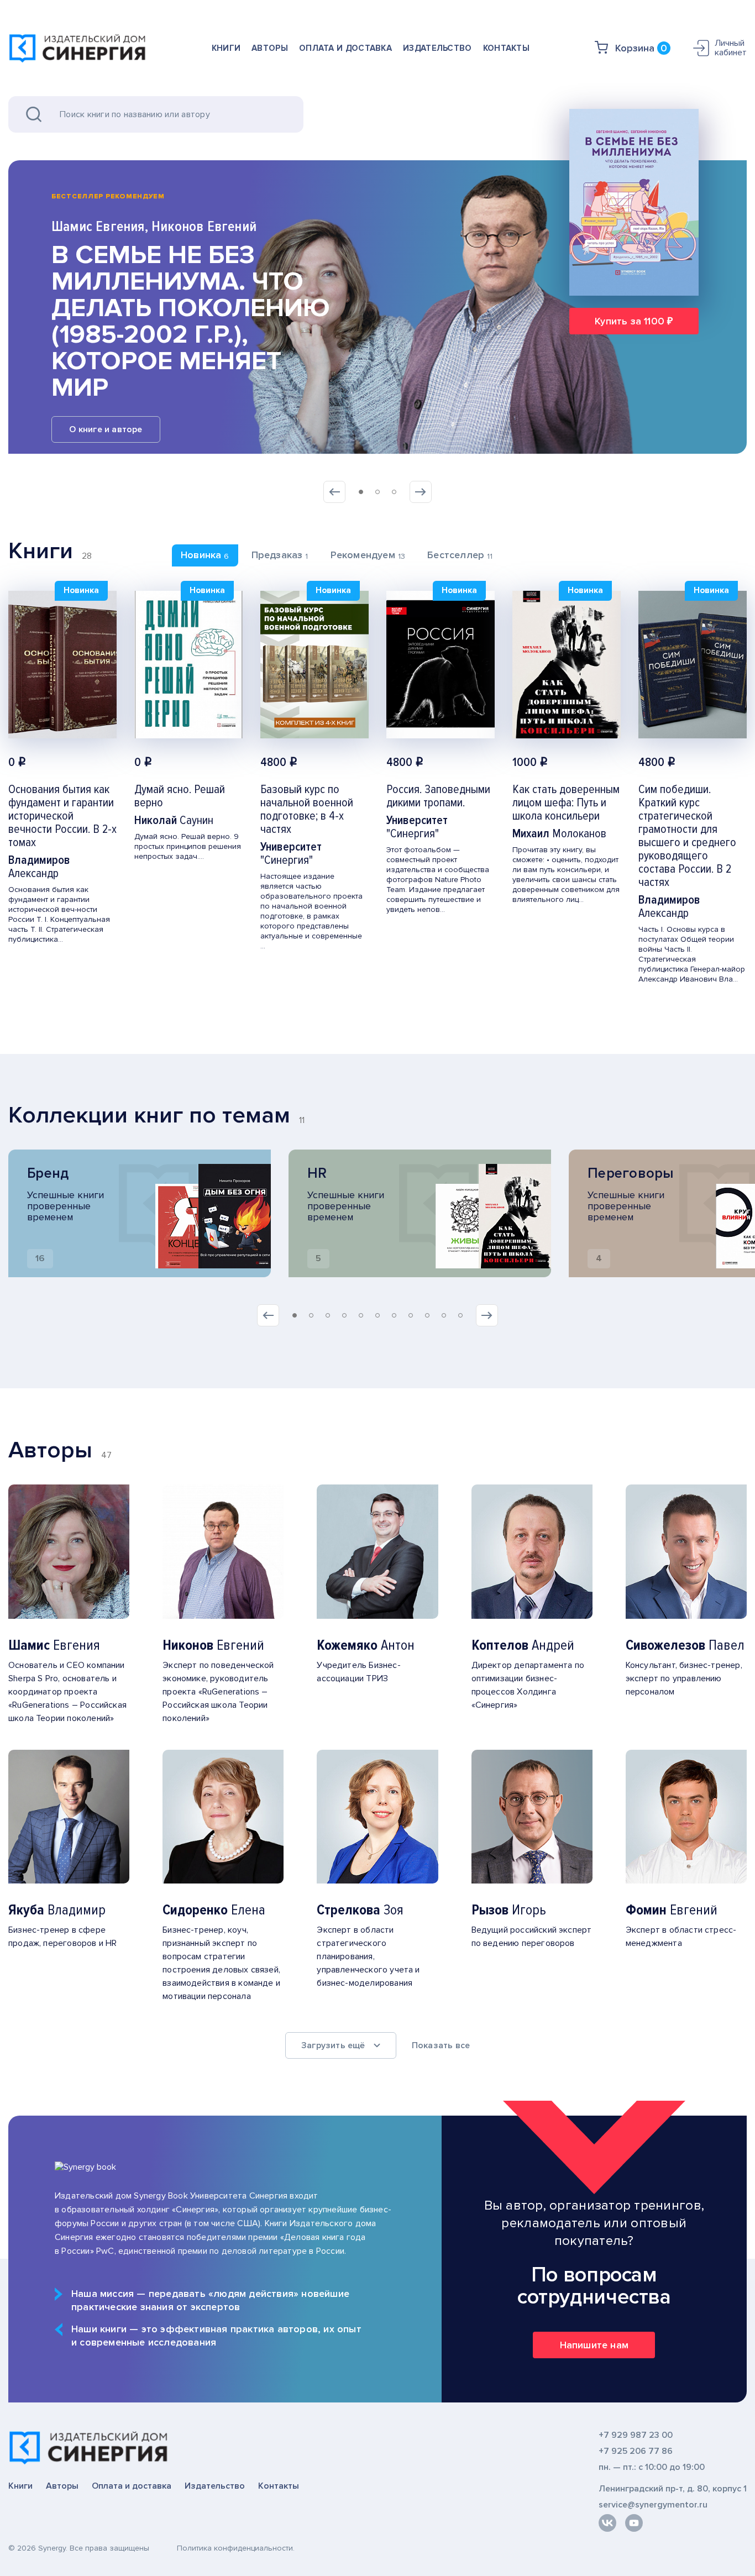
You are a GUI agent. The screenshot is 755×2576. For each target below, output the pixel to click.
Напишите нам (594, 2345)
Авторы (270, 48)
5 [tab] (361, 1315)
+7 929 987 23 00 (636, 2435)
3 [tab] (394, 492)
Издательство (437, 48)
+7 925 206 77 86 (636, 2451)
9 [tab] (427, 1315)
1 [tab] (361, 492)
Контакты (506, 48)
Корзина (641, 48)
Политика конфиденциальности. (236, 2548)
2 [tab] (377, 492)
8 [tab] (411, 1315)
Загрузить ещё (333, 2045)
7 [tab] (394, 1315)
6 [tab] (377, 1315)
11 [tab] (460, 1315)
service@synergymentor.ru (653, 2505)
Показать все (441, 2045)
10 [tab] (444, 1315)
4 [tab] (344, 1315)
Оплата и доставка (345, 48)
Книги (226, 48)
